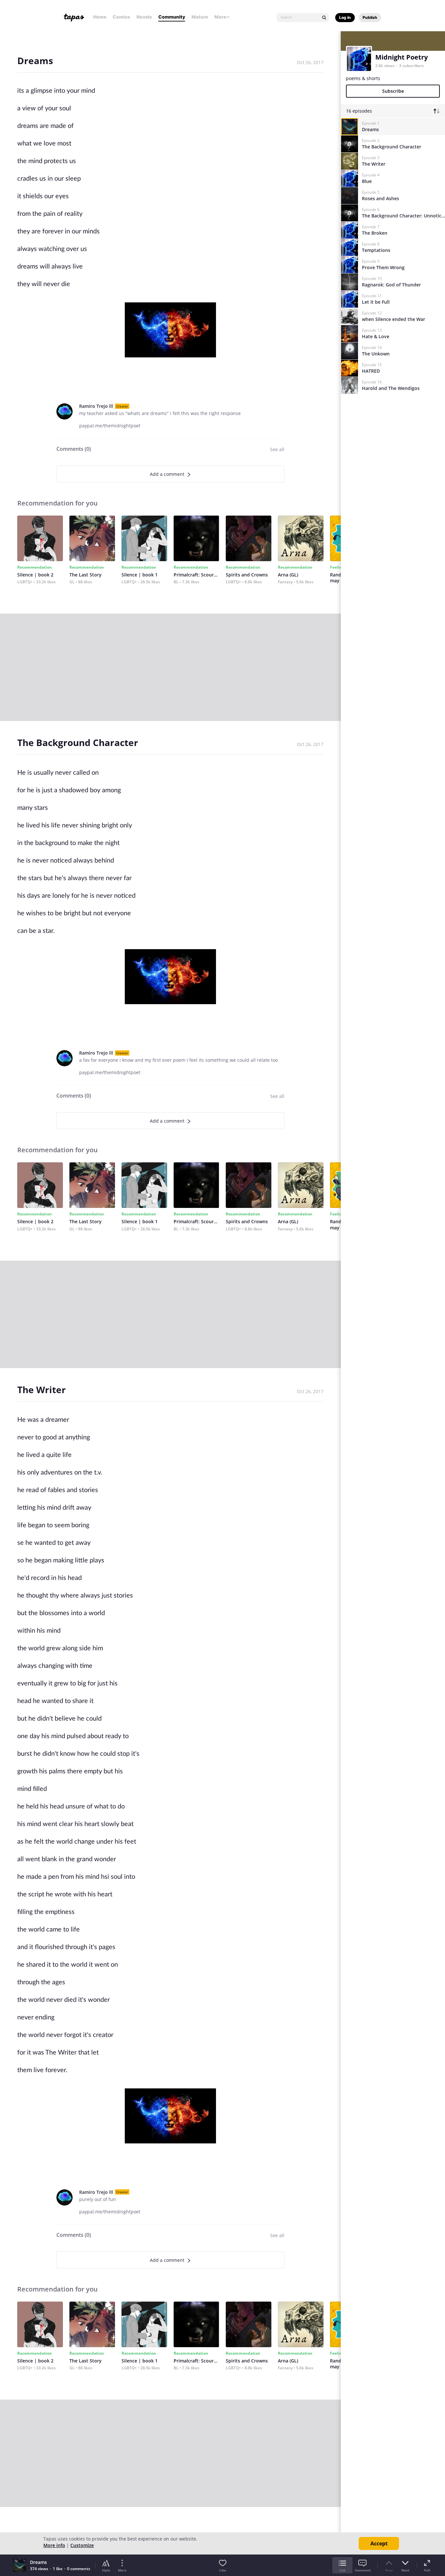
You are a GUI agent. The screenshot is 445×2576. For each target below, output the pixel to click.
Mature (200, 17)
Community (172, 17)
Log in (345, 17)
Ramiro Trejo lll (96, 406)
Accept (379, 2543)
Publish (370, 17)
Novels (144, 17)
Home (100, 17)
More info (54, 2545)
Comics (121, 17)
